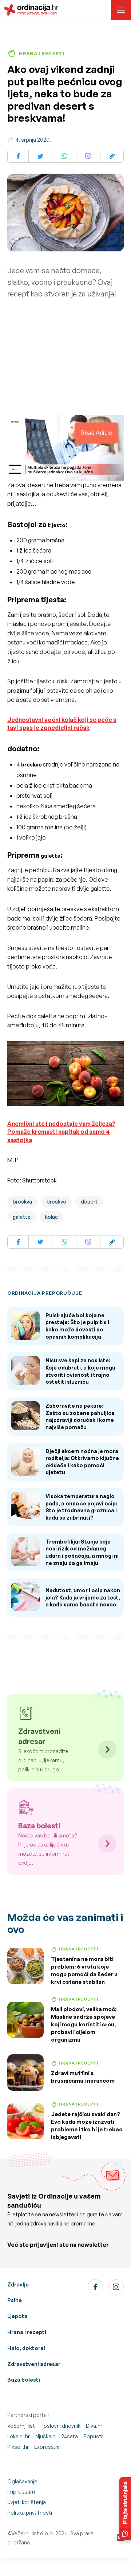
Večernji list (21, 2426)
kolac (51, 1217)
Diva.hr (94, 2426)
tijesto (57, 525)
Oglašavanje (22, 2481)
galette (51, 856)
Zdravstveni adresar (34, 2364)
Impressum (21, 2492)
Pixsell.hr (18, 2447)
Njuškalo (45, 2436)
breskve (56, 1202)
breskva (22, 1202)
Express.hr (47, 2447)
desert (89, 1202)
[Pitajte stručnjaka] (125, 2508)
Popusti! (94, 2436)
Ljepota (17, 2316)
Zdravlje (18, 2284)
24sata (70, 2436)
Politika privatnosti (30, 2513)
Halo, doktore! (26, 2348)
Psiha (15, 2300)
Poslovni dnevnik (60, 2426)
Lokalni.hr (19, 2436)
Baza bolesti (24, 2380)
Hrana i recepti (27, 2332)
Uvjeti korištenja (27, 2502)
